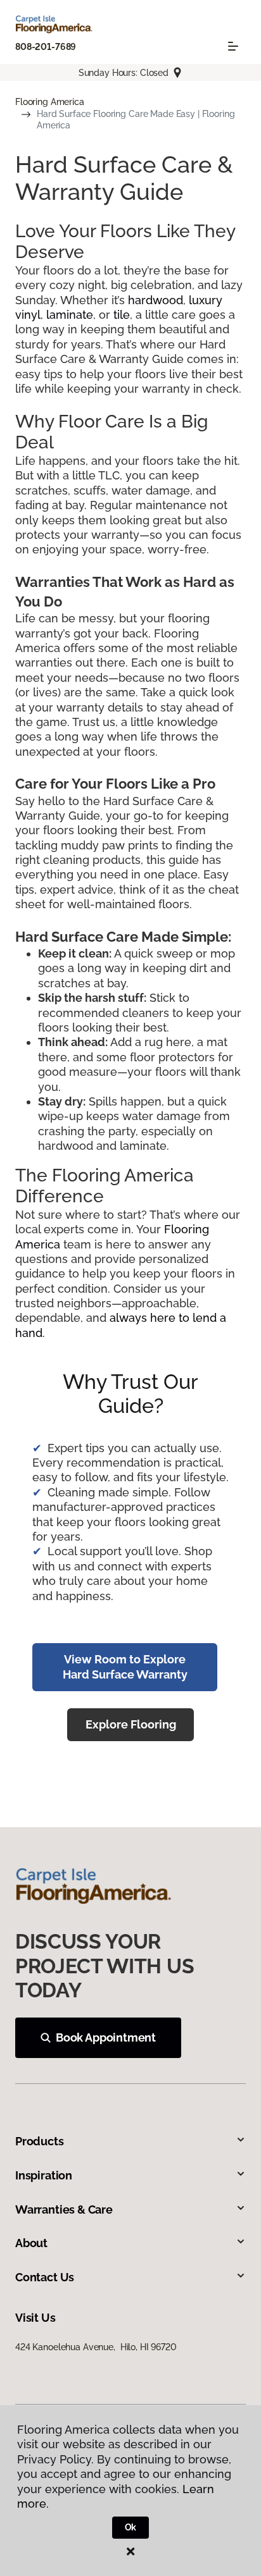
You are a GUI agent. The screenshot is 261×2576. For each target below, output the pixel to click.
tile (122, 315)
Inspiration (44, 2175)
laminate (70, 315)
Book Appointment (106, 2037)
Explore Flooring (131, 1724)
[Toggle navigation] (233, 46)
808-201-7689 (46, 47)
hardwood (156, 300)
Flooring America (50, 102)
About (31, 2243)
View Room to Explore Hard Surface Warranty (125, 1667)
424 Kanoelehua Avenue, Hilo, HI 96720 (96, 2347)
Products (40, 2141)
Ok (131, 2527)
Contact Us (45, 2277)
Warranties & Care (64, 2209)
